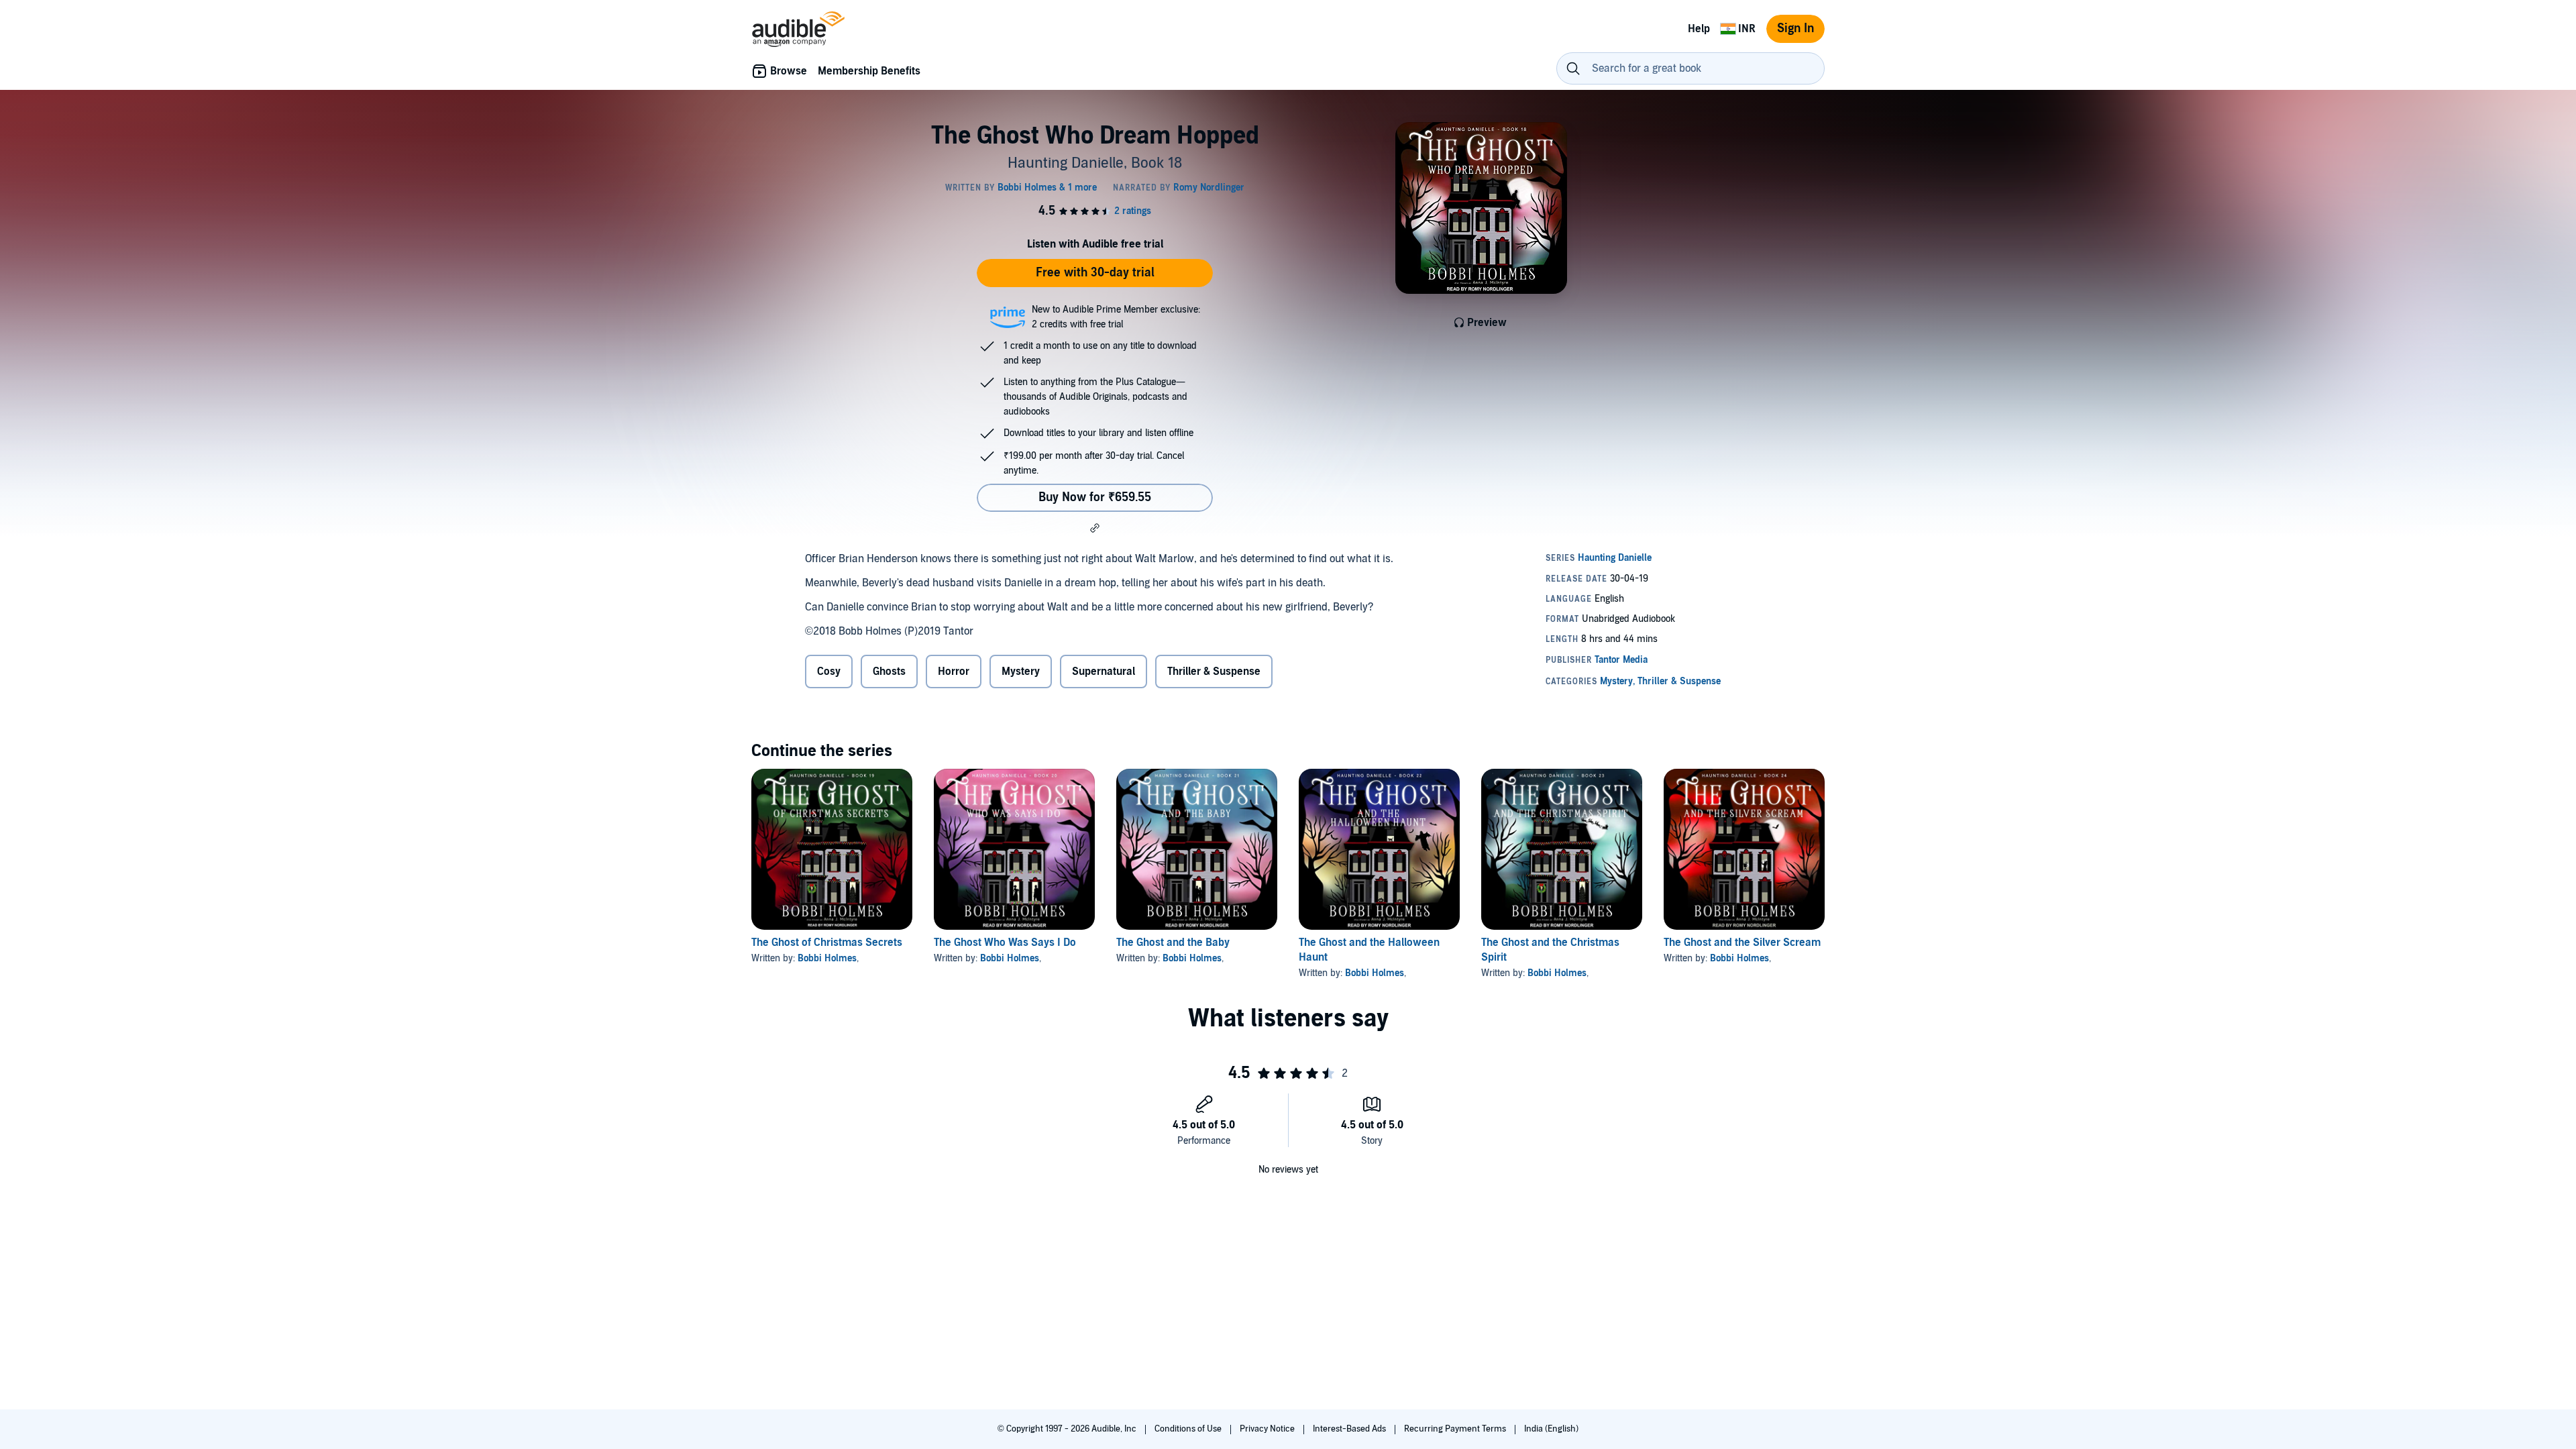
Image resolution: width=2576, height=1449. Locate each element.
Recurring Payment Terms (1456, 1429)
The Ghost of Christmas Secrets (827, 943)
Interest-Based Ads (1350, 1429)
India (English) (1551, 1429)
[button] (1095, 528)
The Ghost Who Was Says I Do (1005, 943)
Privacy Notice (1268, 1429)
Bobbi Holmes (827, 958)
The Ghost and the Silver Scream (1742, 943)
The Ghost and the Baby (1173, 943)
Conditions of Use (1189, 1429)
